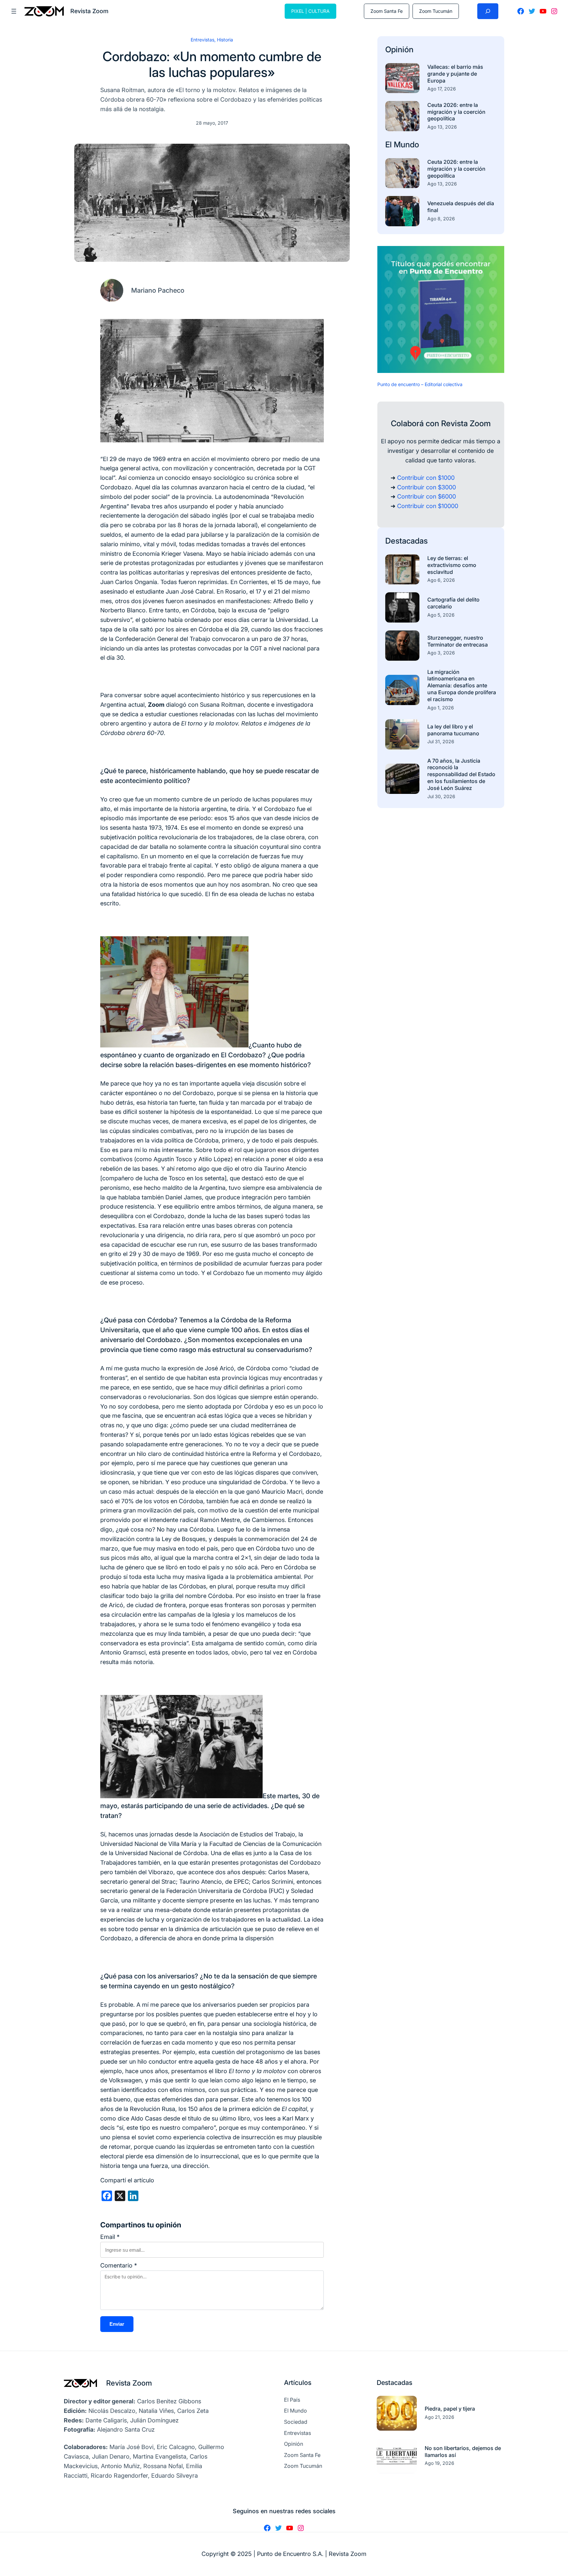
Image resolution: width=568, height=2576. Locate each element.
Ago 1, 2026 (441, 708)
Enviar (117, 2324)
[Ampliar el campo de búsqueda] (488, 11)
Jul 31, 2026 (441, 741)
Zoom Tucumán (436, 11)
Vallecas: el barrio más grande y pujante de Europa (455, 74)
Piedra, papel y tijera (450, 2409)
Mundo (406, 145)
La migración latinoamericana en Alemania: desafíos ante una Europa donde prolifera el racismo (462, 686)
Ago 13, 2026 (442, 127)
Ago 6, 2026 (441, 580)
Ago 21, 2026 (439, 2417)
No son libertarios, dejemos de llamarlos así (463, 2452)
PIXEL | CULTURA (310, 11)
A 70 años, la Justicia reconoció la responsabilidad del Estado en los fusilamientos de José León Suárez (461, 774)
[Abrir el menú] (14, 11)
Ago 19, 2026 (439, 2463)
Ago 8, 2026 (441, 219)
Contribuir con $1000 (426, 478)
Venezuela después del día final (461, 207)
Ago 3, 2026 (441, 653)
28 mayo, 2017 (212, 123)
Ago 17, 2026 (442, 89)
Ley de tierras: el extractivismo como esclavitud (452, 565)
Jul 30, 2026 (441, 796)
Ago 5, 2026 (441, 615)
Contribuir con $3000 (426, 487)
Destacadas (406, 541)
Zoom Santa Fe (387, 11)
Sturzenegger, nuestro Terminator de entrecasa (458, 641)
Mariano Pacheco (158, 290)
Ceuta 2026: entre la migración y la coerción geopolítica (456, 112)
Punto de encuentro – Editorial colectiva (420, 384)
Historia (225, 40)
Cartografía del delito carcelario (453, 603)
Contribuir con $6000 (426, 496)
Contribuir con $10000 (428, 506)
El (390, 145)
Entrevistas (202, 40)
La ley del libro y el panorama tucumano (453, 730)
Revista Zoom (129, 2383)
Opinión (399, 49)
